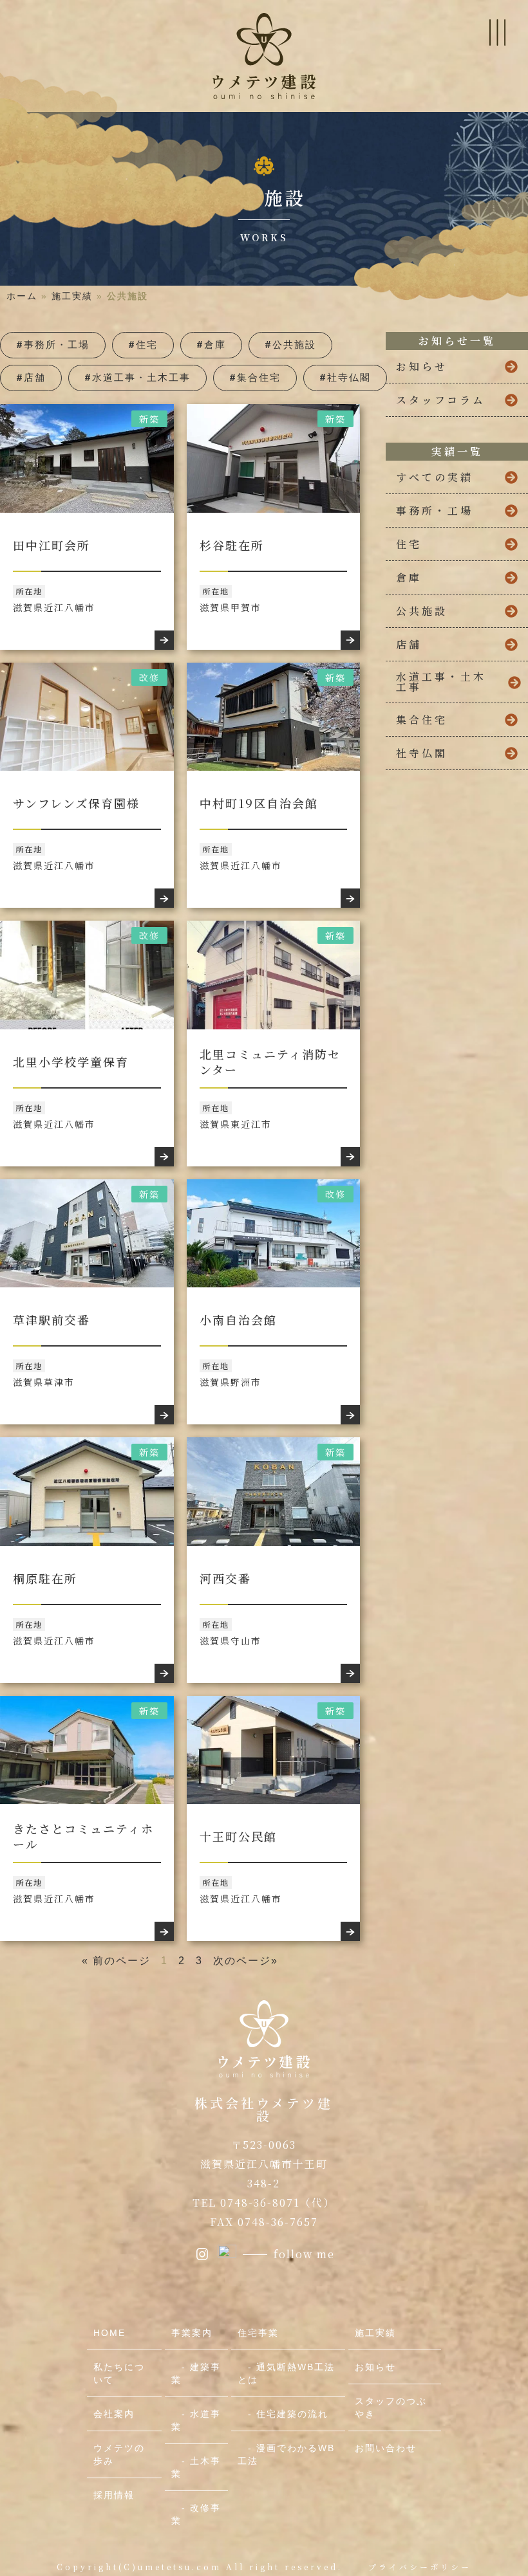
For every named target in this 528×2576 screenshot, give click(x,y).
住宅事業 (258, 2333)
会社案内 (114, 2414)
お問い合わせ (386, 2448)
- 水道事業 (196, 2420)
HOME (109, 2333)
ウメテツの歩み (119, 2454)
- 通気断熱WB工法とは (286, 2373)
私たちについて (119, 2373)
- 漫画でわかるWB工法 (286, 2454)
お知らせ (375, 2367)
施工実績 (72, 296)
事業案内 (192, 2333)
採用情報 (114, 2495)
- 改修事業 (196, 2514)
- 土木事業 (196, 2467)
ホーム (22, 296)
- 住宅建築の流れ (283, 2414)
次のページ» (246, 1961)
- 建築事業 (196, 2373)
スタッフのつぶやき (391, 2407)
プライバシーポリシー (420, 2567)
